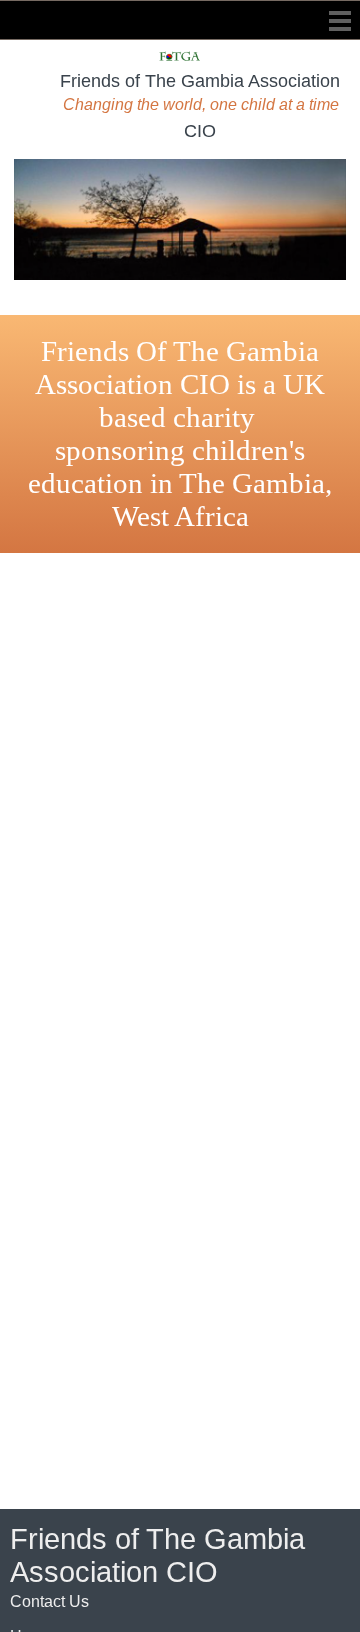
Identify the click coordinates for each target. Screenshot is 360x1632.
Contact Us (49, 1601)
